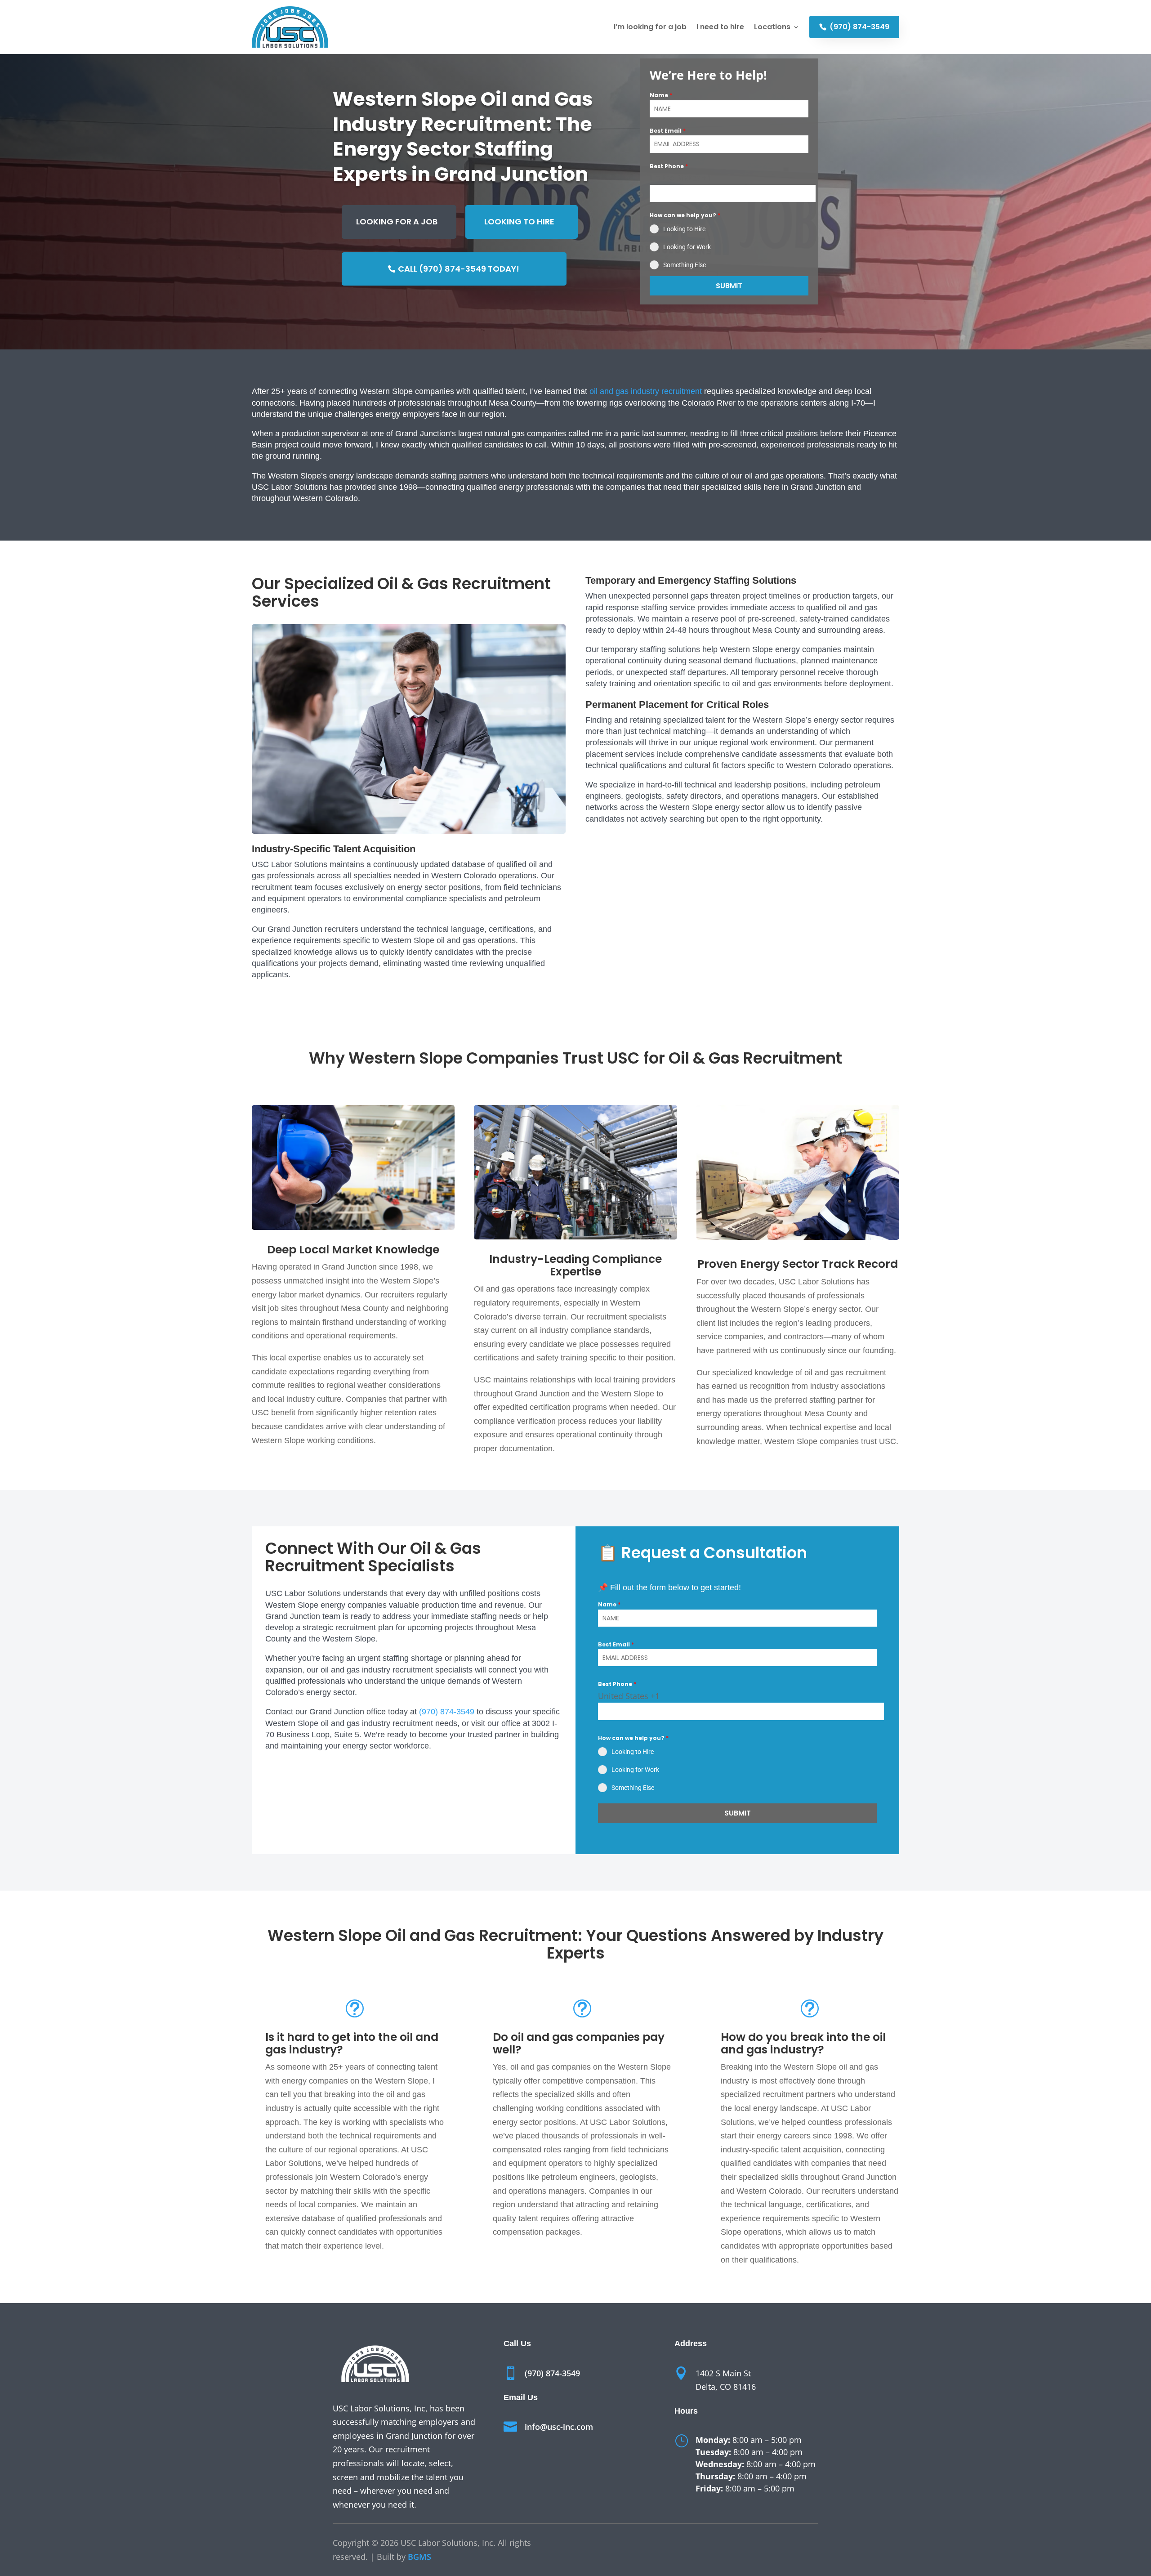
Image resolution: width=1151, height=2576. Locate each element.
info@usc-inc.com (559, 2427)
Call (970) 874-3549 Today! (459, 269)
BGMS (419, 2557)
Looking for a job (397, 221)
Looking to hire (519, 221)
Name (661, 95)
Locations (772, 27)
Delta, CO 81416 (726, 2387)
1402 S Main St (723, 2373)
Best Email (668, 131)
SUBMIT (729, 286)
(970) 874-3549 (859, 27)
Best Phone (669, 166)
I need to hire (720, 27)
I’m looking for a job (650, 27)
